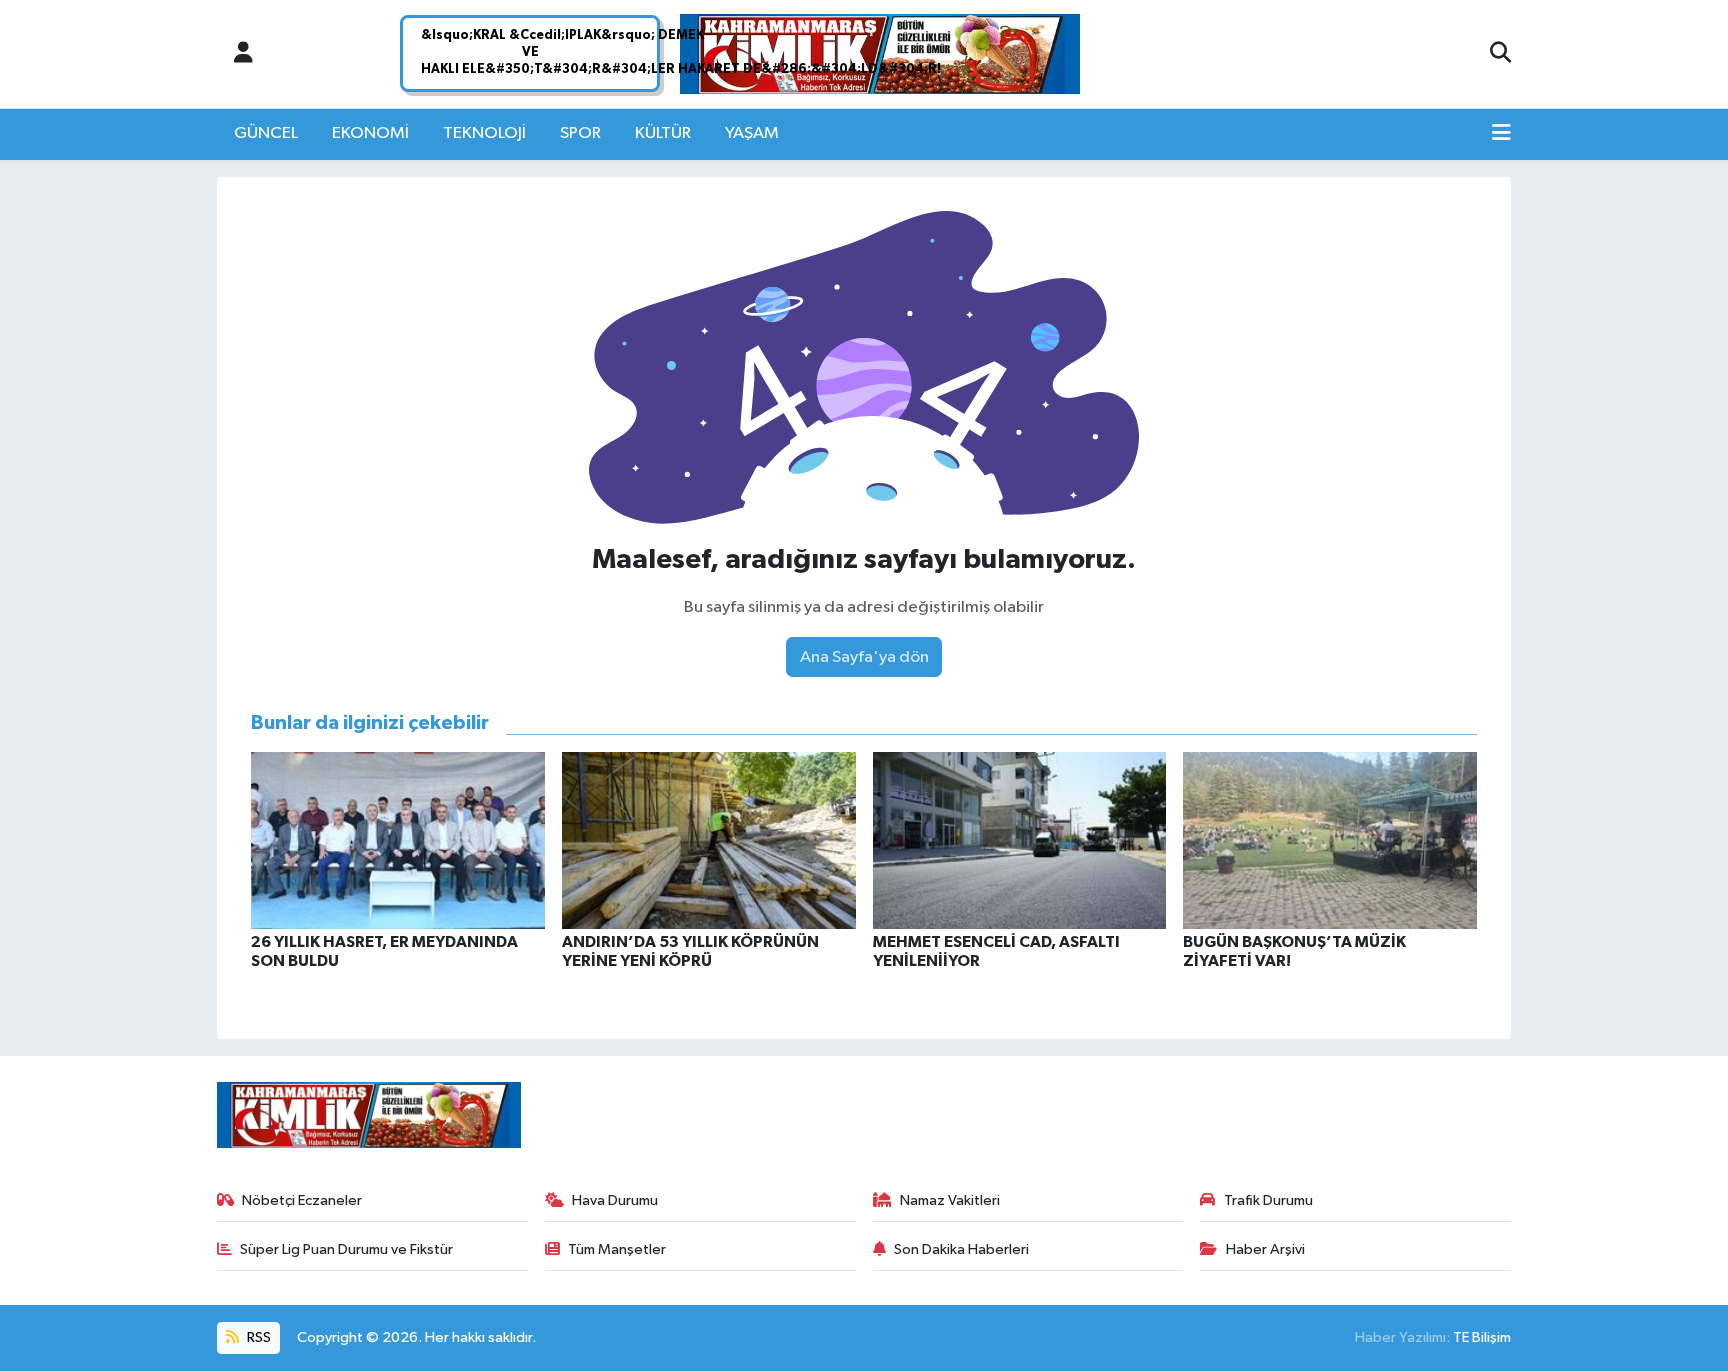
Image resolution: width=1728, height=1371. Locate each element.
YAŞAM (752, 133)
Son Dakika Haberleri (961, 1249)
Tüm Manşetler (617, 1249)
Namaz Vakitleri (950, 1200)
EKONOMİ (370, 133)
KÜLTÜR (663, 133)
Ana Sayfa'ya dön (864, 657)
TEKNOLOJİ (484, 133)
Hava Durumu (615, 1200)
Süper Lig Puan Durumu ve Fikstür (346, 1249)
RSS (257, 1337)
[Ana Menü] (1501, 134)
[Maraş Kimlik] (880, 54)
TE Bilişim (1482, 1337)
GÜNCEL (266, 133)
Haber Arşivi (1265, 1249)
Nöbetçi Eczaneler (302, 1200)
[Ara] (1500, 54)
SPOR (580, 133)
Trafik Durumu (1268, 1200)
